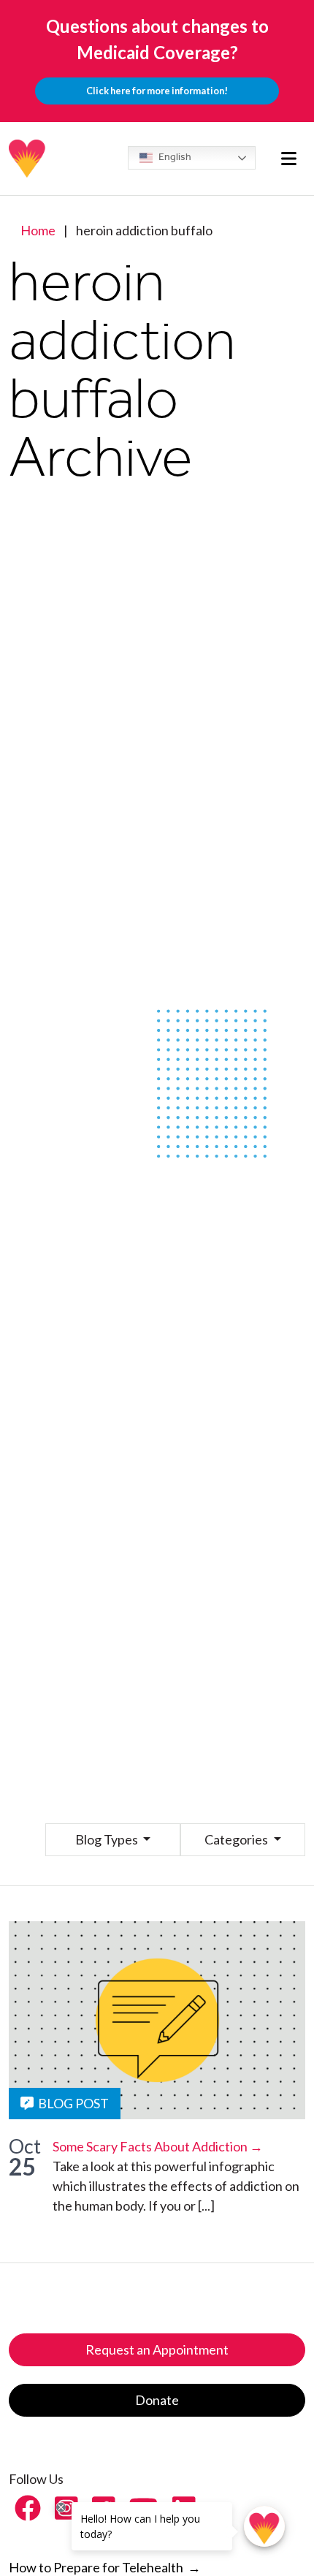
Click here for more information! (157, 91)
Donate (157, 2400)
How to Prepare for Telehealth (105, 2567)
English (174, 157)
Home (38, 230)
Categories (237, 1839)
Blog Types (108, 1839)
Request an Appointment (157, 2349)
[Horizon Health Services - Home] (28, 159)
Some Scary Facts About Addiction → (158, 2146)
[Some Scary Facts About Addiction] (157, 2020)
